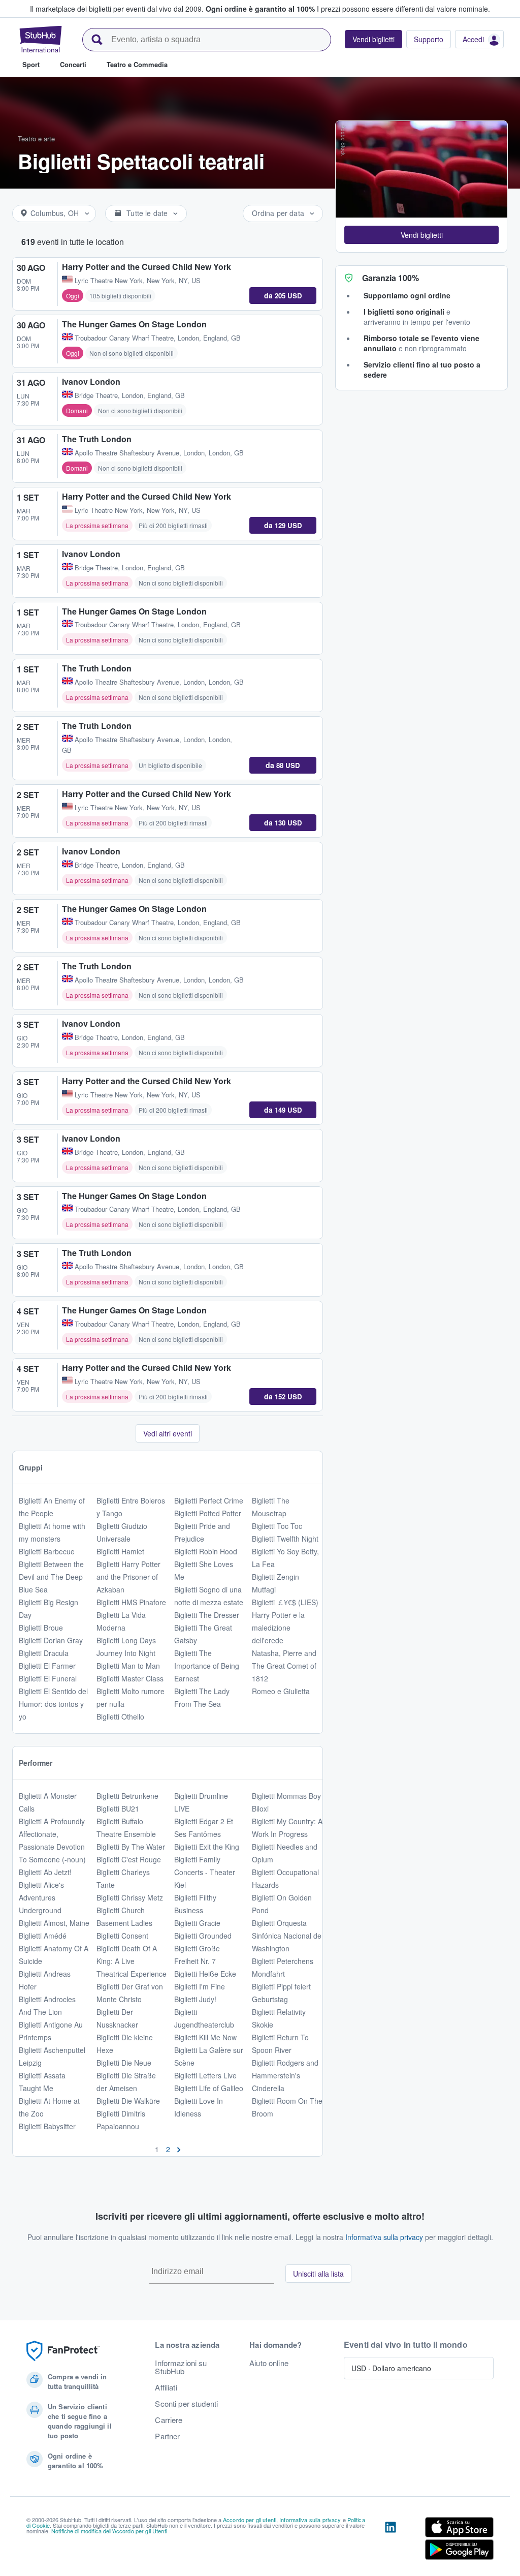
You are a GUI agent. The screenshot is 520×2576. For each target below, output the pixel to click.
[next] (179, 2149)
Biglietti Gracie (197, 1923)
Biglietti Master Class (130, 1678)
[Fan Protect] (63, 2351)
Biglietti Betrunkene (127, 1796)
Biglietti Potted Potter (208, 1513)
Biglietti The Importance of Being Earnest (207, 1666)
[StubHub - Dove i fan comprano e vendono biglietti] (41, 39)
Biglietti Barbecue (47, 1551)
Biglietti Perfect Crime (209, 1500)
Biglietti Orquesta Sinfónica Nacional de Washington (287, 1936)
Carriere (169, 2420)
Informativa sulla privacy (384, 2237)
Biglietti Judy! (195, 1999)
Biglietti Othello (120, 1716)
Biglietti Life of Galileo (209, 2088)
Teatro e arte (36, 139)
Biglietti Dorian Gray (51, 1640)
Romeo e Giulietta (281, 1691)
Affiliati (166, 2387)
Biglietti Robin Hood (206, 1551)
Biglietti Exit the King (207, 1847)
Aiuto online (269, 2363)
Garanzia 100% (391, 278)
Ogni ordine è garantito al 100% (260, 9)
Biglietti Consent (122, 1936)
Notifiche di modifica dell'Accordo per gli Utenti (109, 2531)
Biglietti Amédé (43, 1936)
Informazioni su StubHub (181, 2367)
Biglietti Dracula (44, 1653)
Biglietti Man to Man (128, 1666)
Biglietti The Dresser (207, 1615)
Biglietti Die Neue (124, 2063)
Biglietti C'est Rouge (129, 1859)
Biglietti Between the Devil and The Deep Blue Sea (51, 1577)
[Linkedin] (391, 2540)
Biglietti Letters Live (205, 2075)
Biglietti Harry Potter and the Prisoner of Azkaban (128, 1577)
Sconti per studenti (186, 2404)
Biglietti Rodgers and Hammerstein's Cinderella (285, 2075)
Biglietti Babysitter (47, 2126)
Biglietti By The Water (131, 1847)
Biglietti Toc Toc (277, 1526)
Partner (167, 2436)
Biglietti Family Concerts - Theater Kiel (205, 1872)
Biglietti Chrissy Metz (130, 1897)
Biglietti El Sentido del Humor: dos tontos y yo (53, 1704)
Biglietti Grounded (203, 1936)
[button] (421, 235)
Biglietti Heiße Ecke (205, 1974)
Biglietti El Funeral (48, 1678)
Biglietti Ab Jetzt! (45, 1872)
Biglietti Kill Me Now (205, 2037)
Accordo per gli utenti (250, 2520)
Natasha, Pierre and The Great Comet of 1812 (284, 1666)
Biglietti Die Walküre (128, 2101)
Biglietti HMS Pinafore (131, 1602)
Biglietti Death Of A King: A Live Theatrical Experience (132, 1961)
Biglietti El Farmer (47, 1666)
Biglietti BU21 (118, 1808)
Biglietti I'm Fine (200, 1986)
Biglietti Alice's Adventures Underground (41, 1897)
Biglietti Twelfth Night (285, 1539)
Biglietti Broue (41, 1628)
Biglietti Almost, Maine (54, 1923)
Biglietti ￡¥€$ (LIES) (285, 1602)
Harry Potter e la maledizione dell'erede (278, 1628)
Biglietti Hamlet (120, 1551)
